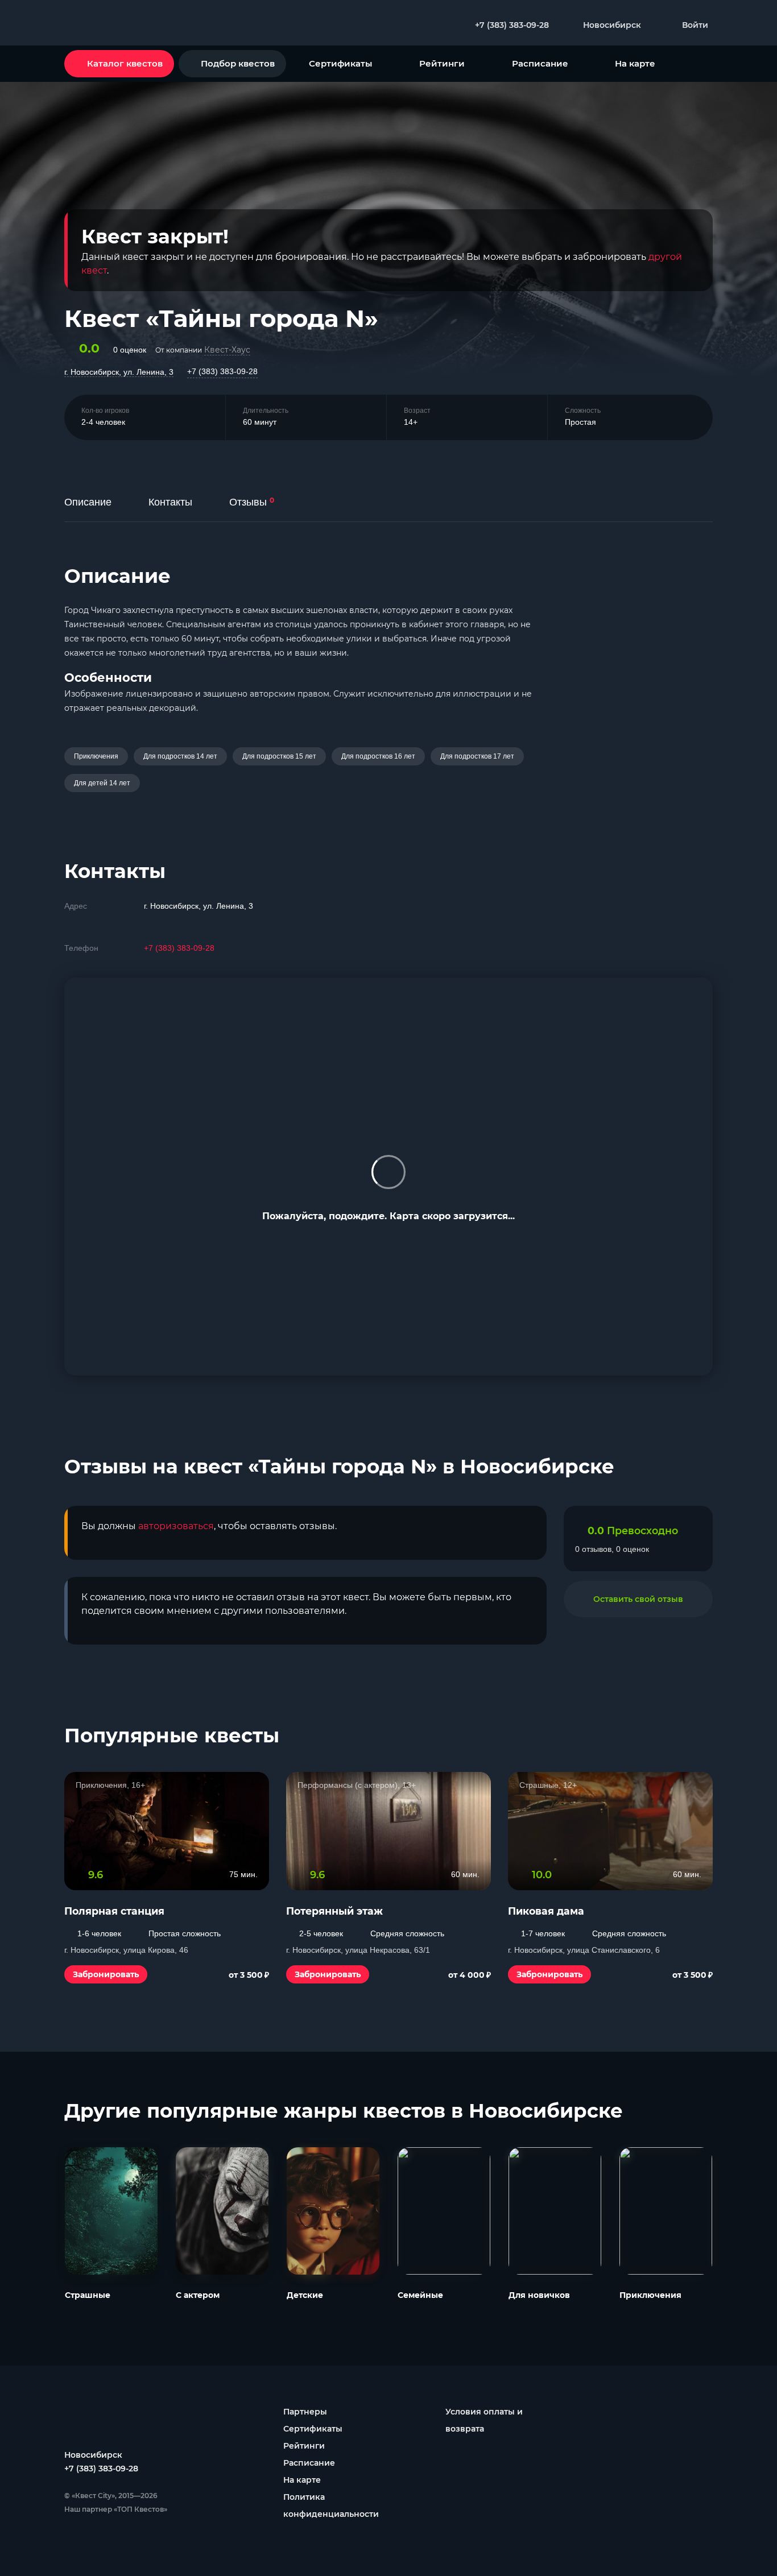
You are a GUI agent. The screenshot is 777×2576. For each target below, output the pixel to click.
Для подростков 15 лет (279, 756)
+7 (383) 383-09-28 (222, 371)
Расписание (540, 63)
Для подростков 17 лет (477, 756)
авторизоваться (176, 1526)
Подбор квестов (238, 63)
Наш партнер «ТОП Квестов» (116, 2509)
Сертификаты (340, 63)
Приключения (96, 756)
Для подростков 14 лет (180, 756)
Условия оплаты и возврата (484, 2420)
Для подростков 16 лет (378, 756)
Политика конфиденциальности (331, 2505)
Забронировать (106, 1974)
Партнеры (305, 2412)
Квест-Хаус (227, 350)
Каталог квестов (125, 63)
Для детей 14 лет (102, 783)
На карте (635, 63)
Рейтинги (442, 63)
